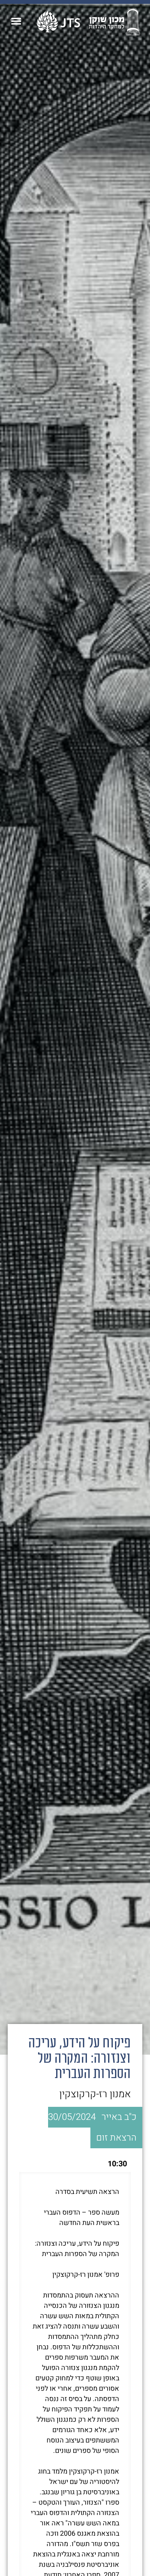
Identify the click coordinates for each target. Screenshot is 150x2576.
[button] (16, 21)
